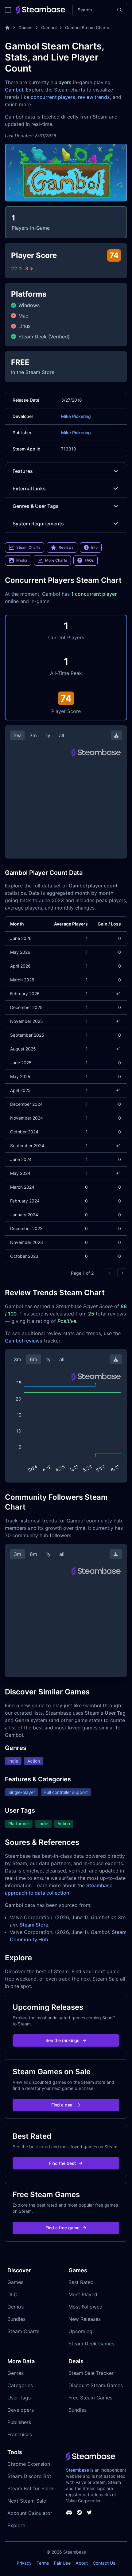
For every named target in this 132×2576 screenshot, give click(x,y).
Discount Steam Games (96, 2385)
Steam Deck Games (91, 2344)
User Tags (19, 2398)
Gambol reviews (24, 1341)
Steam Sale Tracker (91, 2373)
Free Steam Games (90, 2398)
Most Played (83, 2294)
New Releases (85, 2319)
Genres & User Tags (36, 506)
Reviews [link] (66, 547)
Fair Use (62, 2563)
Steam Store (34, 1925)
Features (23, 471)
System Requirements (38, 524)
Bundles (16, 2319)
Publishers (19, 2422)
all (62, 735)
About (82, 2563)
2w (17, 735)
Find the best (62, 2163)
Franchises (20, 2434)
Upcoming (80, 2331)
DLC (12, 2294)
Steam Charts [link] (28, 547)
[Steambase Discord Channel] (69, 2512)
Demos (16, 2307)
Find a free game (62, 2228)
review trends (94, 97)
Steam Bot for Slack (31, 2488)
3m (33, 735)
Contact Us (104, 2563)
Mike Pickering (76, 416)
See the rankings (62, 2040)
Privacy (24, 2563)
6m (33, 1359)
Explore (16, 2525)
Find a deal (62, 2105)
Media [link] (22, 560)
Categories (20, 2385)
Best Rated (81, 2282)
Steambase (78, 2470)
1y (48, 735)
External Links (29, 489)
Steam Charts (23, 2331)
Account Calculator (30, 2513)
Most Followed (85, 2307)
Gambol (49, 27)
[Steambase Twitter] (89, 2512)
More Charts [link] (56, 560)
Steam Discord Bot (29, 2476)
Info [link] (94, 547)
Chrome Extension (29, 2464)
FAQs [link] (89, 560)
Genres (16, 2373)
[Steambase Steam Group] (80, 2512)
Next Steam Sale (27, 2501)
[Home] (7, 28)
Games (25, 27)
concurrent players (53, 97)
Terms (43, 2563)
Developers (21, 2410)
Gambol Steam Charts (87, 27)
